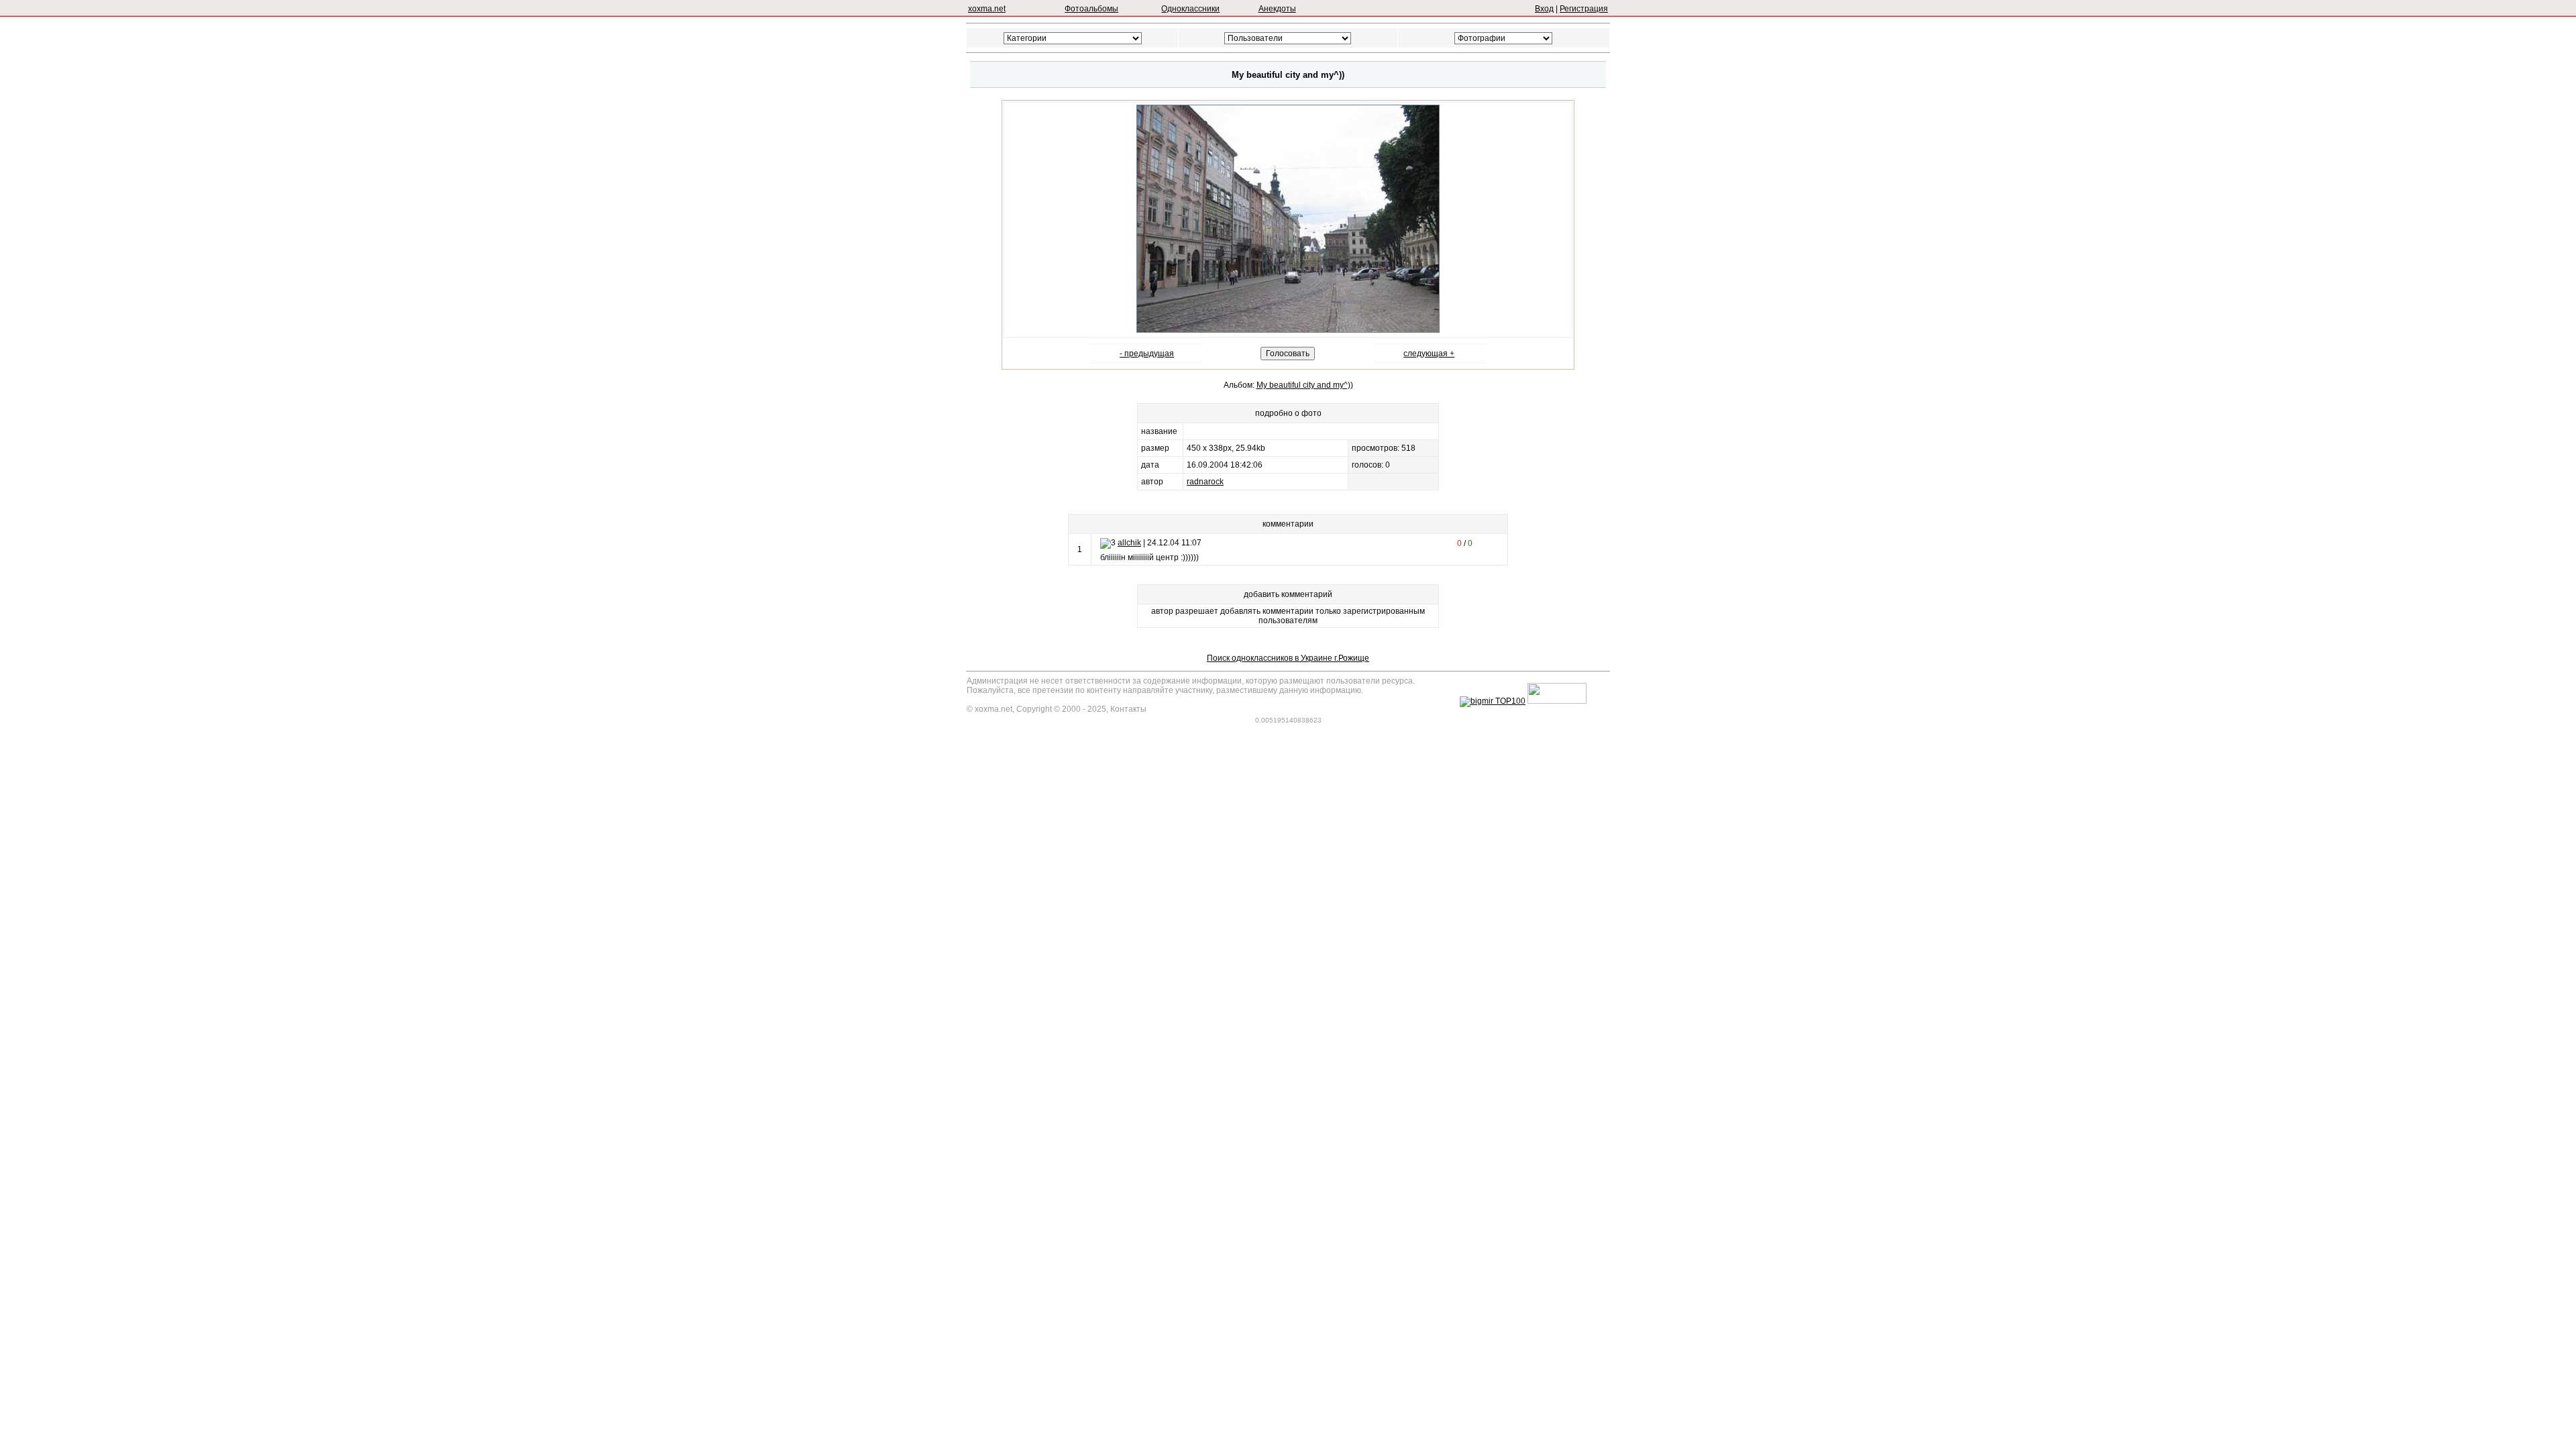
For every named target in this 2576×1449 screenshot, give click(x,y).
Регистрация (1584, 9)
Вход (1544, 9)
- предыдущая (1147, 354)
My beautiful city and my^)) (1305, 385)
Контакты (1128, 709)
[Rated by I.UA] (1557, 701)
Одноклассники (1190, 9)
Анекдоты (1277, 9)
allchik (1129, 543)
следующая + (1429, 354)
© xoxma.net (989, 709)
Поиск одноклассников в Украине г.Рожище (1288, 658)
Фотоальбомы (1091, 9)
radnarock (1205, 482)
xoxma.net (987, 9)
